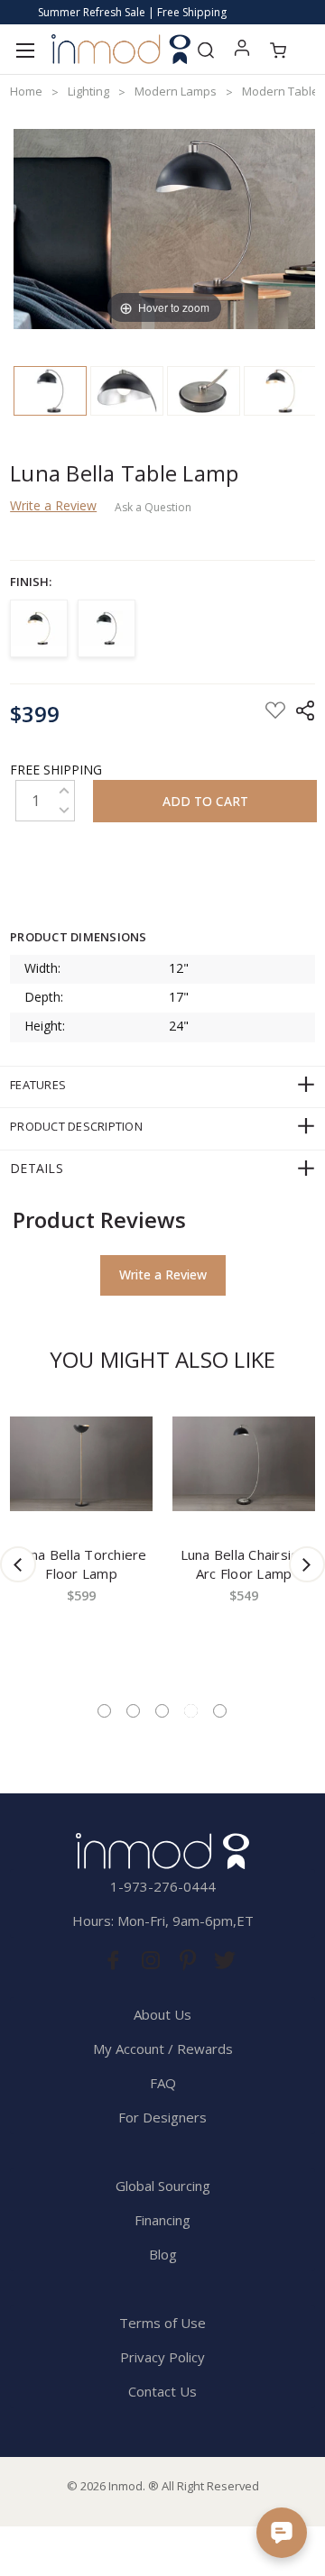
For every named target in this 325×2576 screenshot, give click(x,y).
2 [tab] (133, 1711)
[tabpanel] (81, 1537)
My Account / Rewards (163, 2049)
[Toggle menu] (25, 49)
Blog (163, 2254)
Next (307, 1564)
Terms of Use (162, 2323)
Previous (18, 1564)
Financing (162, 2220)
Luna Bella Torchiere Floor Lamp (82, 1564)
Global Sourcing (163, 2186)
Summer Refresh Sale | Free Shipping (132, 12)
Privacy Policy (162, 2357)
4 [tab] (191, 1711)
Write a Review (53, 505)
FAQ (163, 2083)
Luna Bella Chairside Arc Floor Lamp (244, 1564)
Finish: (31, 582)
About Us (162, 2014)
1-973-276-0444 (163, 1886)
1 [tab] (104, 1711)
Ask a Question (153, 508)
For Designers (162, 2117)
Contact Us (162, 2391)
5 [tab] (220, 1711)
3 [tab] (162, 1711)
